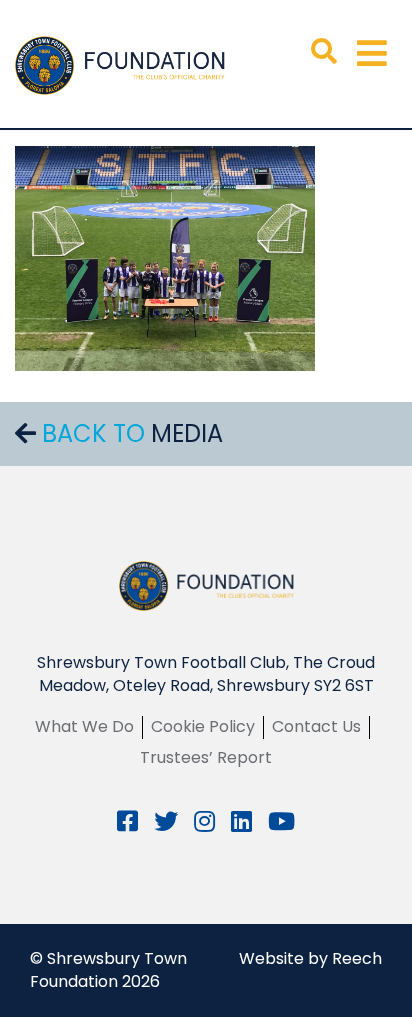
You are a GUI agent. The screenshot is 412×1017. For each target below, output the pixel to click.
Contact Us (316, 726)
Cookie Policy (203, 726)
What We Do (84, 726)
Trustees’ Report (206, 757)
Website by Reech (310, 958)
